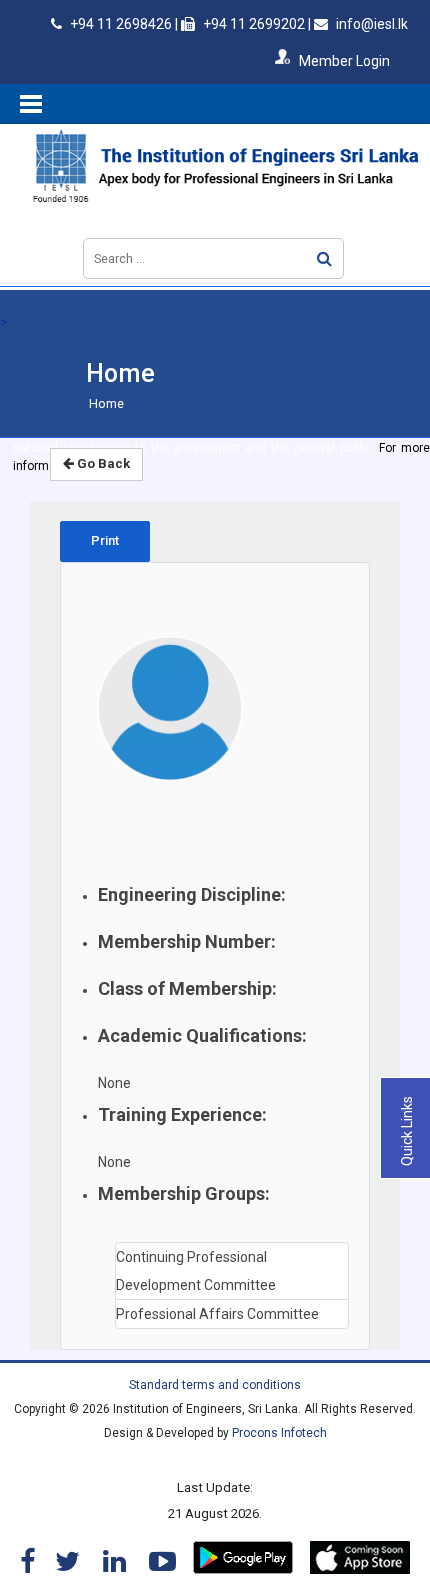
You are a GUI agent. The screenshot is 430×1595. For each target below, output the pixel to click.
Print (105, 540)
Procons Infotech (279, 1433)
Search (324, 258)
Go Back (102, 463)
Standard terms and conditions (215, 1385)
